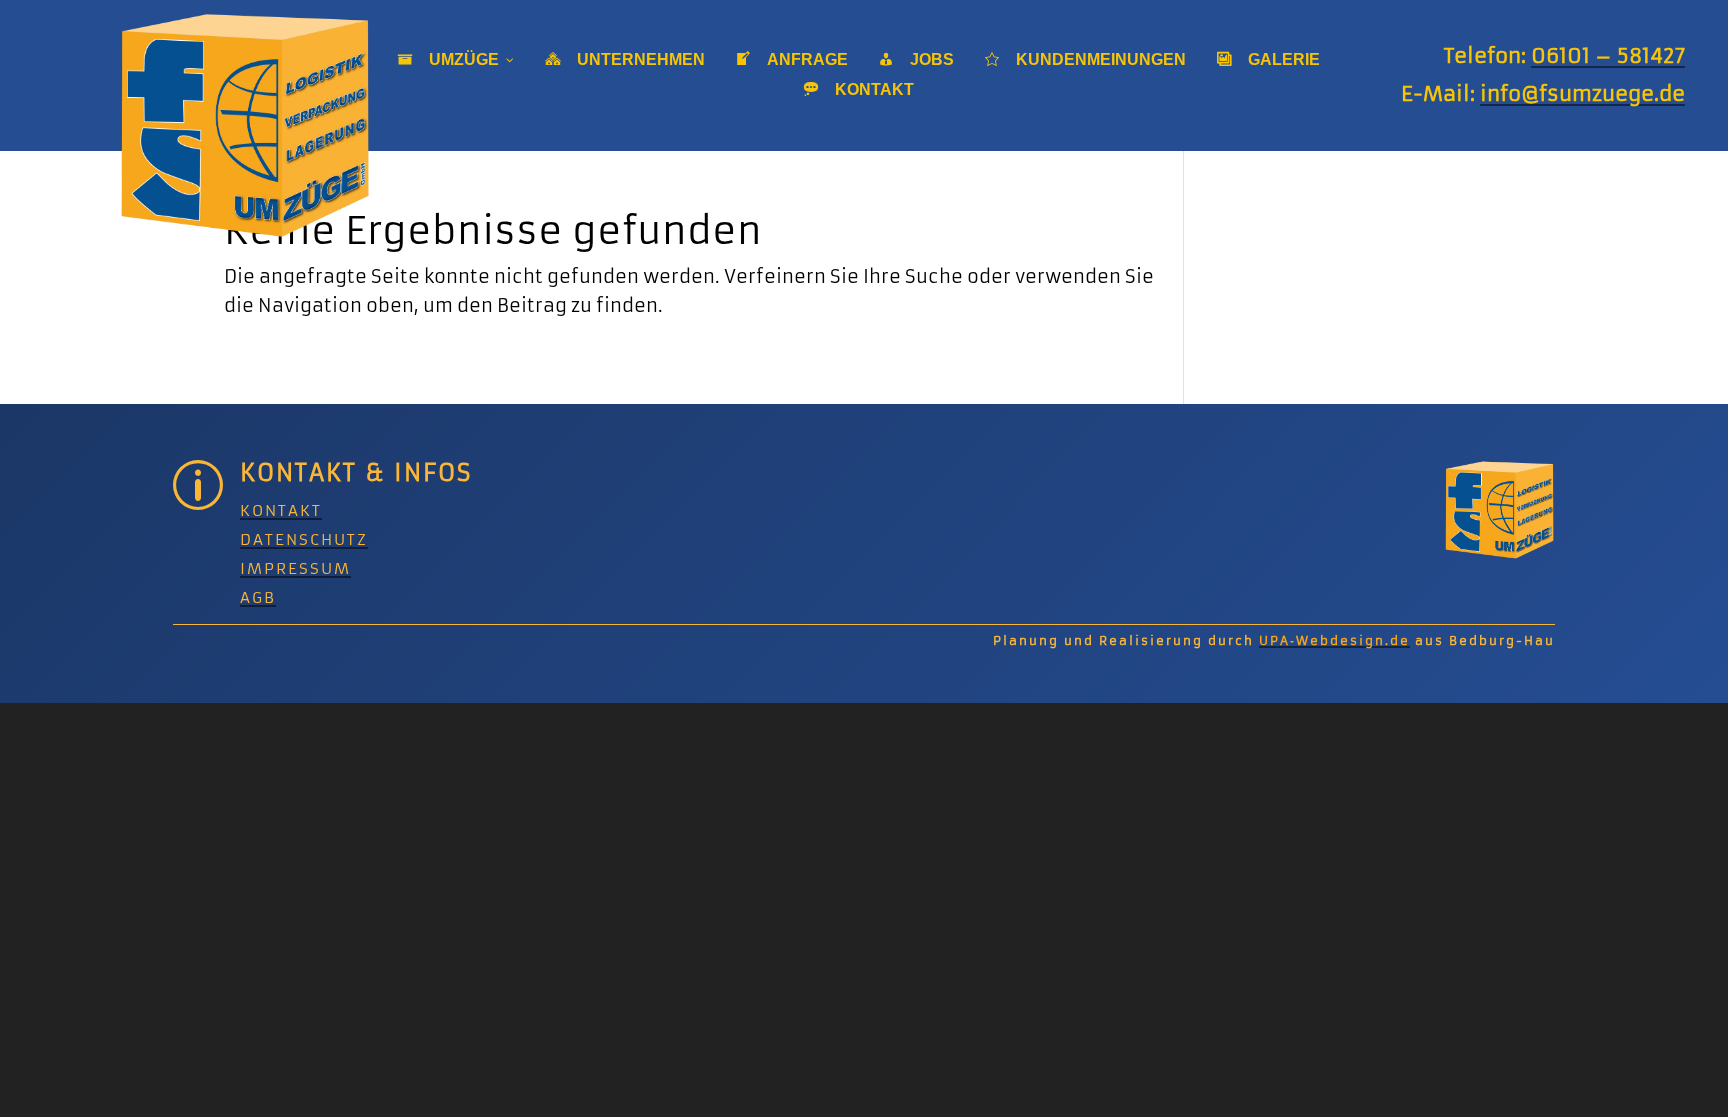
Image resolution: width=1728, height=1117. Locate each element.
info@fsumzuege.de (1582, 93)
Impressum (295, 568)
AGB (258, 597)
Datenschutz (304, 539)
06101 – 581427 (1608, 55)
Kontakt (281, 510)
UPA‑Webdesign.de (1334, 640)
